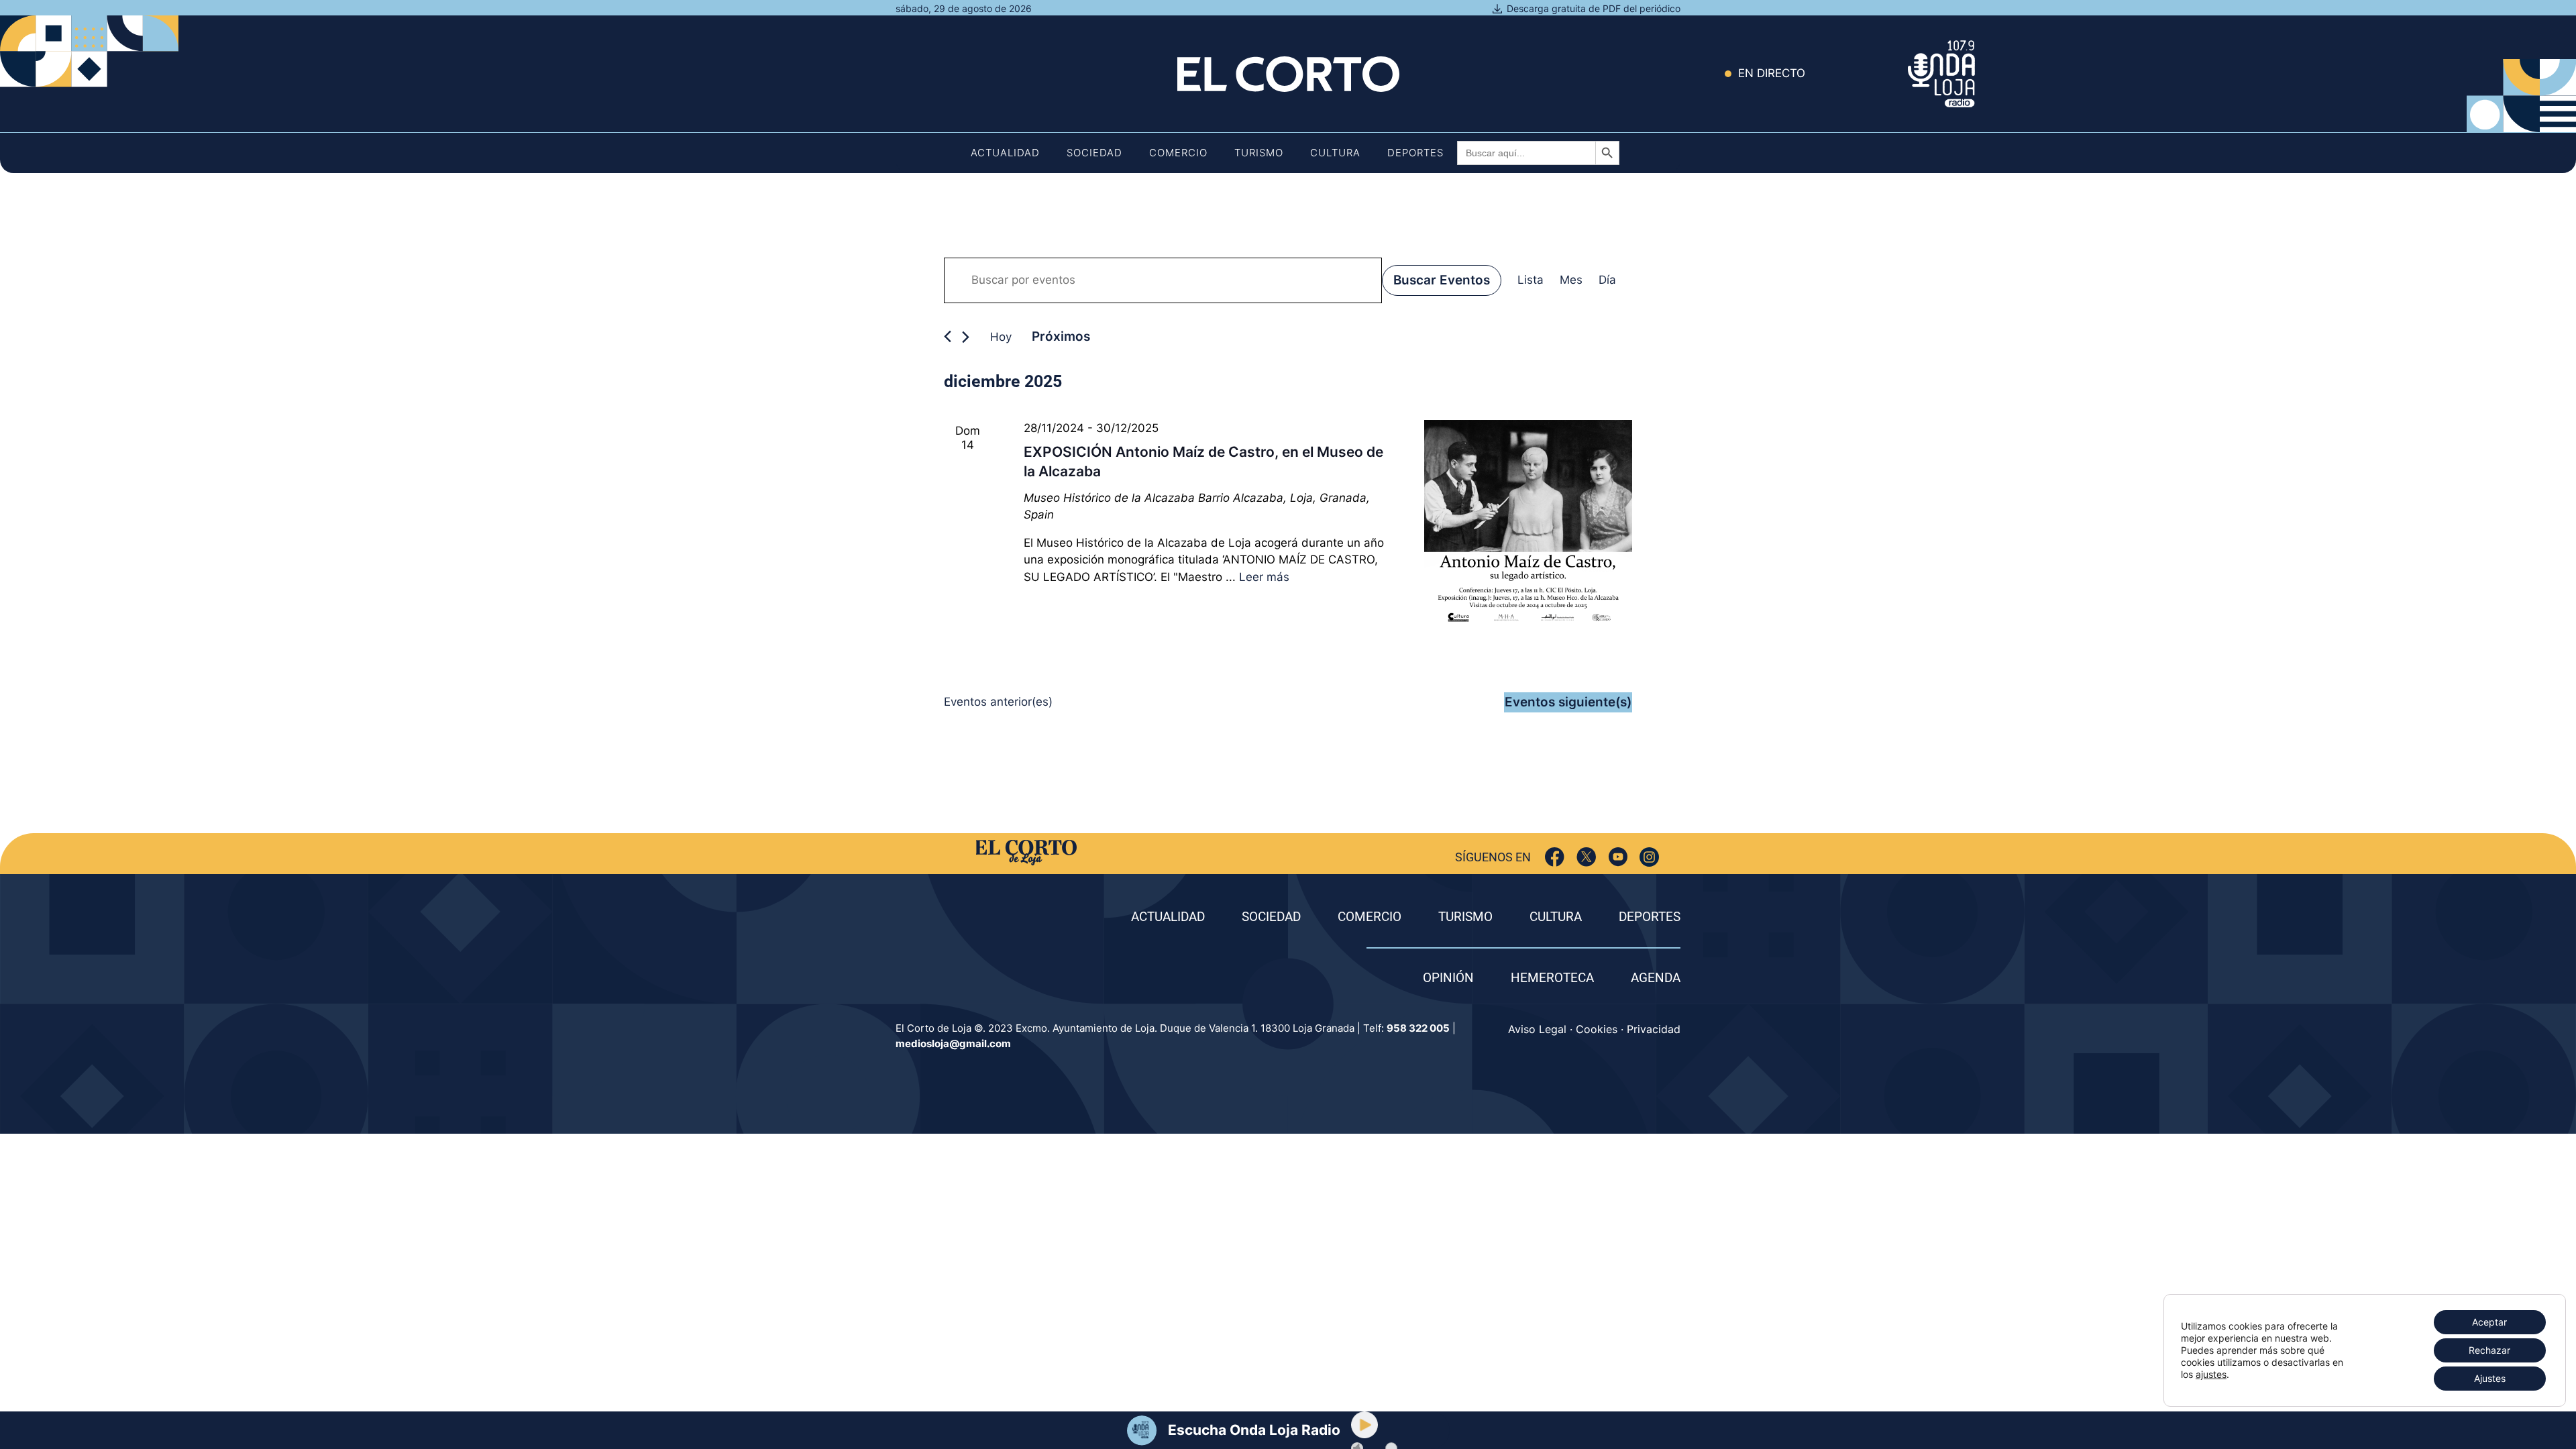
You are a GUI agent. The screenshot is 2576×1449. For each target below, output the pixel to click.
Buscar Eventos (1442, 280)
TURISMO (1465, 917)
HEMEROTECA (1552, 978)
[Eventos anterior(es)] (948, 336)
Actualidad (1005, 153)
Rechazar (2489, 1350)
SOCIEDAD (1271, 917)
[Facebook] (1555, 857)
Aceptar (2489, 1322)
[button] (1364, 1425)
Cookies (1597, 1029)
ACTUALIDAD (1168, 917)
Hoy (1001, 337)
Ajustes (2490, 1378)
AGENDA (1656, 978)
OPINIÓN (1448, 978)
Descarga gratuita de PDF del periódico (1594, 8)
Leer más (1264, 577)
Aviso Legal (1537, 1029)
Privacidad (1654, 1029)
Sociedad (1094, 153)
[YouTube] (1618, 857)
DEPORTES (1650, 917)
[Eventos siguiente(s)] (966, 337)
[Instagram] (1649, 857)
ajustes (2211, 1374)
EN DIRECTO (1772, 73)
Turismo (1259, 153)
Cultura (1335, 153)
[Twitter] (1586, 857)
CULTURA (1556, 917)
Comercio (1178, 153)
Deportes (1415, 153)
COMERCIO (1370, 917)
